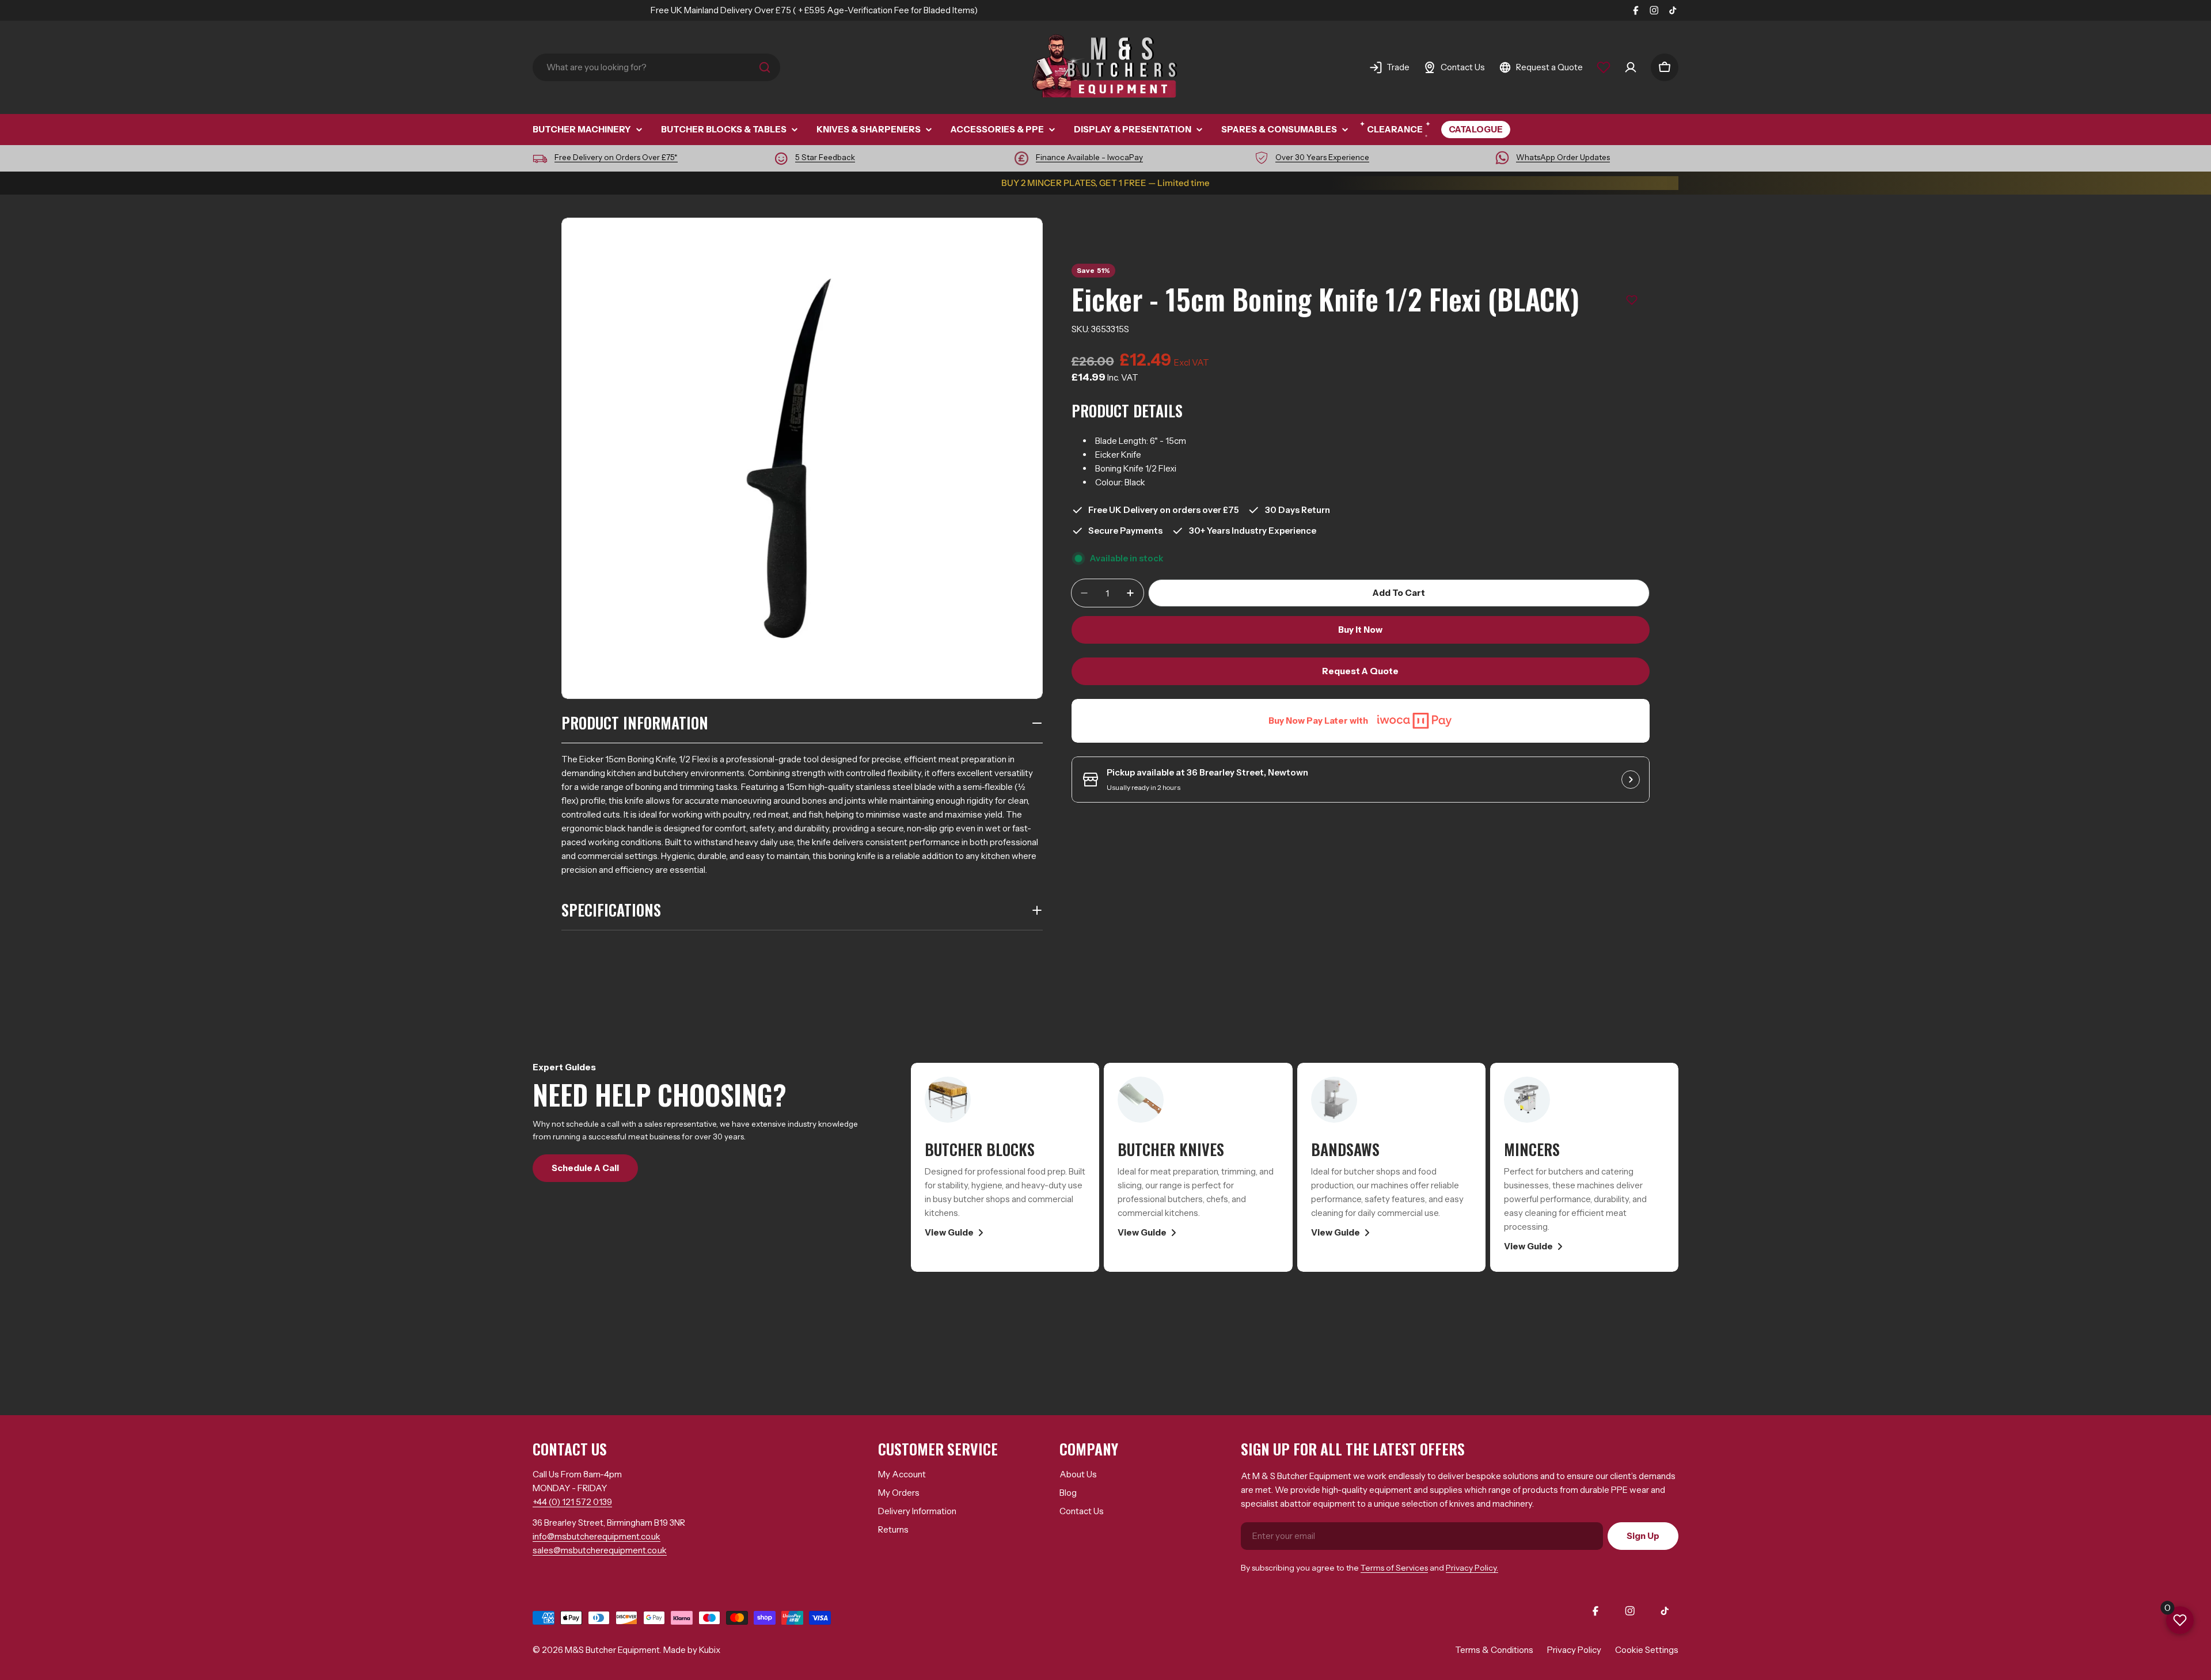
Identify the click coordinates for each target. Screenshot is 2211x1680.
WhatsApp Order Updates (1563, 157)
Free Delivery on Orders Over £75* (616, 157)
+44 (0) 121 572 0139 (572, 1502)
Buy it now (1360, 630)
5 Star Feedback (825, 157)
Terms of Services (1394, 1568)
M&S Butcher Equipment (612, 1650)
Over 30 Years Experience (1322, 157)
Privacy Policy (1574, 1650)
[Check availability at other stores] (1631, 780)
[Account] (1631, 67)
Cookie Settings (1647, 1650)
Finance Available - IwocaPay (1089, 157)
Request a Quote (1360, 671)
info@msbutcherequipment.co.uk (597, 1536)
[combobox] (656, 67)
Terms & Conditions (1494, 1650)
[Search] (765, 67)
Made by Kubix (692, 1650)
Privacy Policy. (1472, 1568)
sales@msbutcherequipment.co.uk (600, 1550)
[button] (1632, 300)
